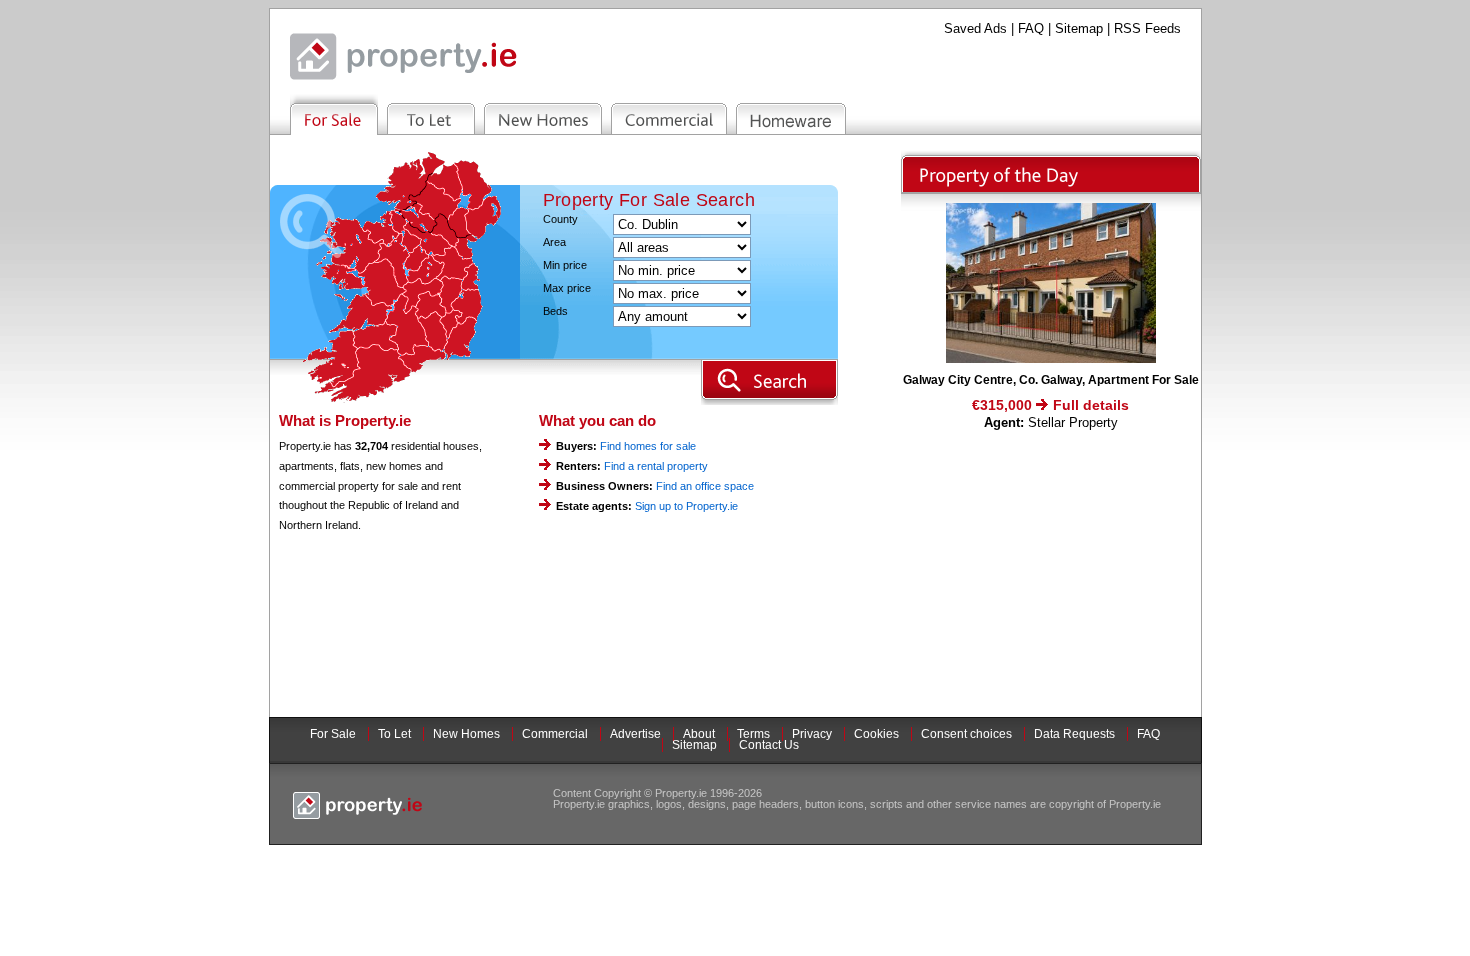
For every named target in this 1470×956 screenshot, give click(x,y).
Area (554, 242)
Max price (567, 288)
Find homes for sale (648, 446)
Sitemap (1079, 28)
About (699, 734)
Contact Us (769, 745)
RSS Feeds (1147, 28)
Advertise (635, 734)
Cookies (876, 734)
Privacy (812, 734)
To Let (394, 734)
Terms (753, 734)
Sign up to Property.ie (686, 506)
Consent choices (966, 734)
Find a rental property (656, 466)
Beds (555, 311)
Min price (565, 265)
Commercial (555, 734)
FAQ (1031, 28)
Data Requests (1074, 734)
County (560, 219)
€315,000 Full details (1050, 405)
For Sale (333, 734)
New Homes (466, 734)
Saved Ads (975, 28)
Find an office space (705, 486)
